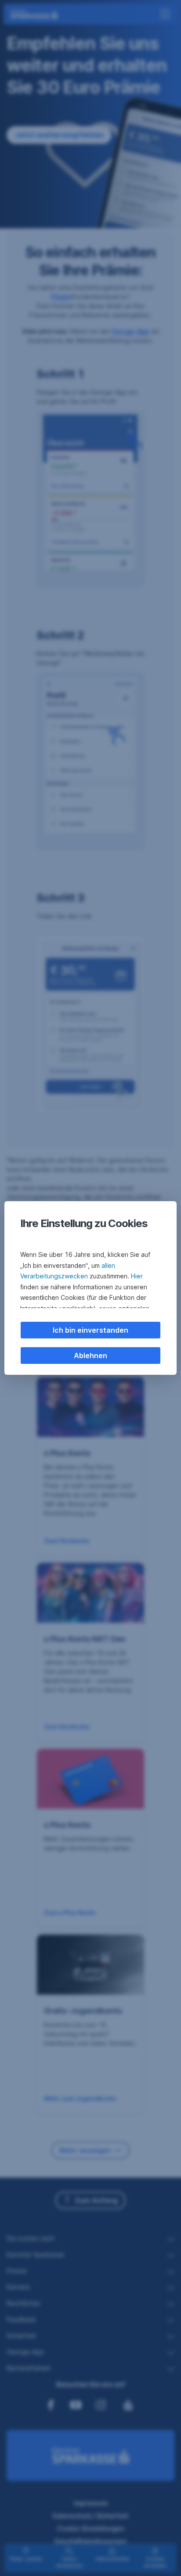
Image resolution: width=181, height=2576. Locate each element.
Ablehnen (90, 1356)
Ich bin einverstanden (90, 1330)
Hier (137, 1276)
